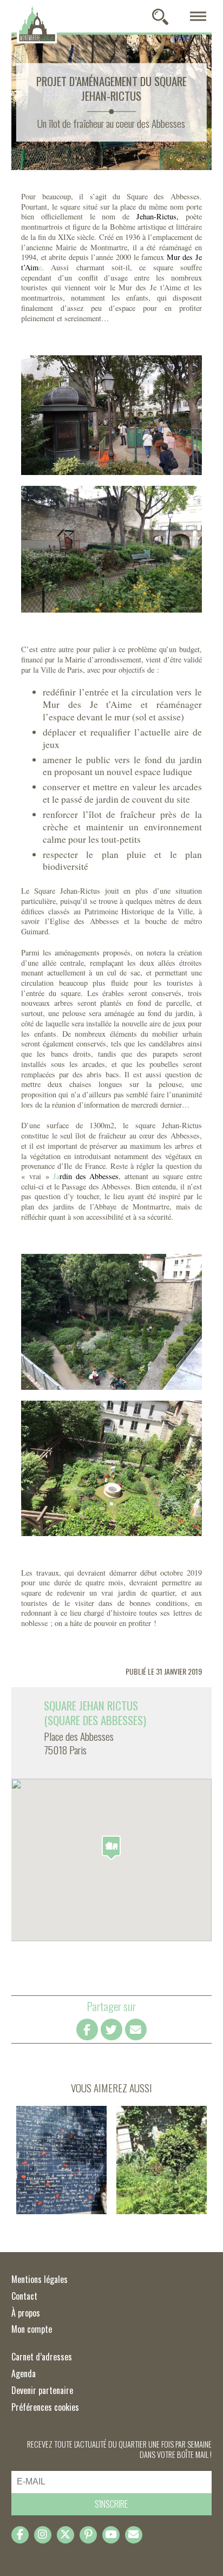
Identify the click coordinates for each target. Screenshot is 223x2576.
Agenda (24, 2373)
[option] (112, 1733)
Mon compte (32, 2329)
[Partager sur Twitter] (111, 2029)
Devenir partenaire (42, 2390)
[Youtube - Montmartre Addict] (111, 2535)
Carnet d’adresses (42, 2357)
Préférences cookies (45, 2407)
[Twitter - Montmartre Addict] (65, 2535)
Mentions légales (40, 2279)
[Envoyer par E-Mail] (136, 2029)
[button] (111, 1848)
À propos (26, 2313)
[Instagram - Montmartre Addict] (43, 2535)
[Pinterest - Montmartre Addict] (88, 2535)
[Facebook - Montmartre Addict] (20, 2535)
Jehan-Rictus (156, 216)
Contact (24, 2296)
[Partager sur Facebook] (87, 2029)
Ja (86, 1176)
